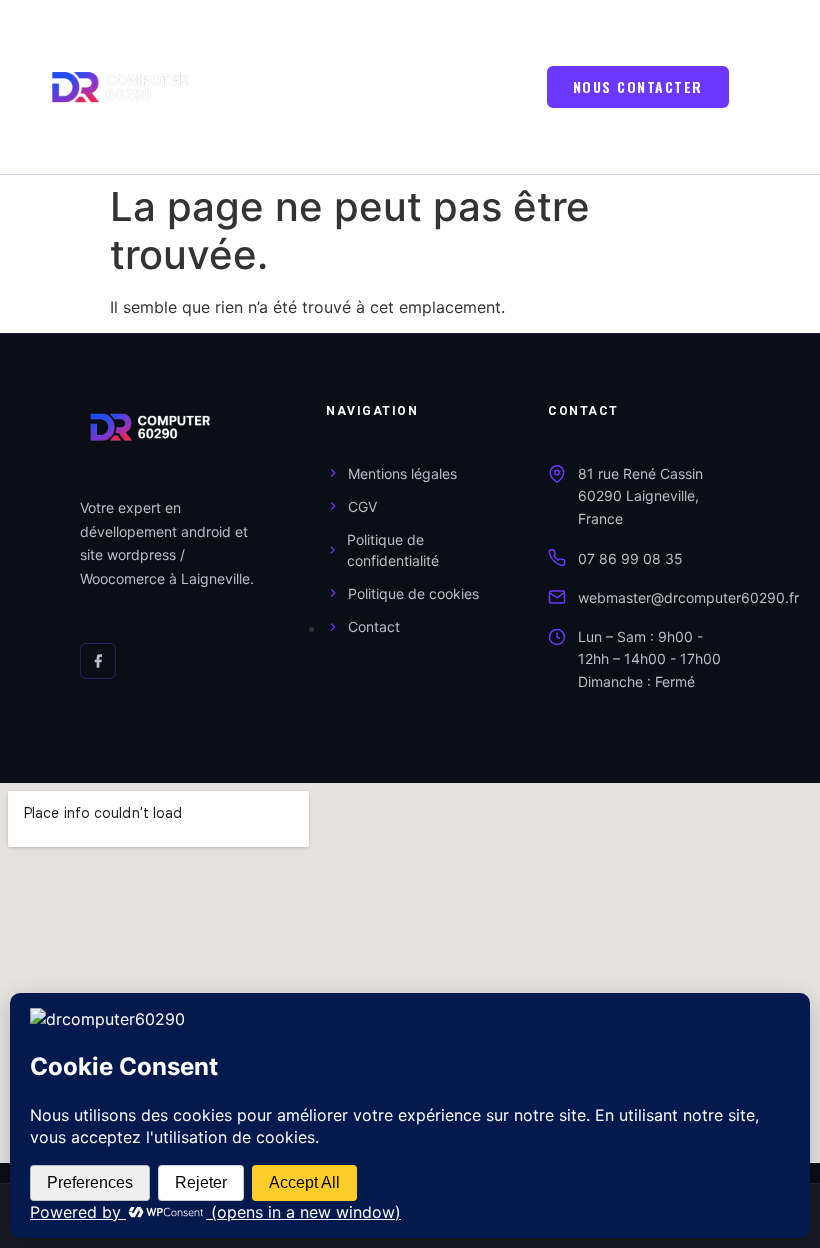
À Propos (345, 85)
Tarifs (323, 27)
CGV (362, 506)
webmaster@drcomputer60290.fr (688, 597)
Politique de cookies (413, 593)
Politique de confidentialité (393, 550)
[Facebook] (98, 661)
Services (413, 27)
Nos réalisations (373, 143)
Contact (374, 626)
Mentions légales (402, 473)
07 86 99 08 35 (630, 558)
